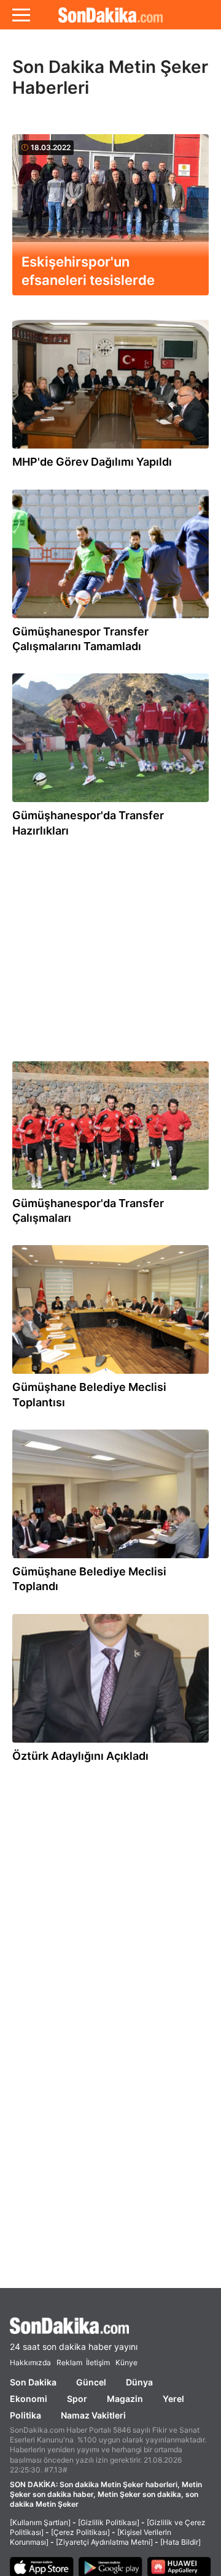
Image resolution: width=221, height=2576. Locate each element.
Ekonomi (29, 2399)
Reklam (69, 2362)
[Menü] (21, 15)
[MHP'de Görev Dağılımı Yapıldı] (110, 387)
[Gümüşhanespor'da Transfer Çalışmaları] (110, 1129)
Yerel (173, 2399)
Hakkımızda (30, 2362)
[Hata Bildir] (180, 2542)
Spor (77, 2399)
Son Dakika (33, 2382)
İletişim (98, 2362)
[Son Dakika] (110, 15)
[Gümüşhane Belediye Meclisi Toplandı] (110, 1497)
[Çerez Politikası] (80, 2532)
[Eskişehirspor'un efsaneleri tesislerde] (110, 202)
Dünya (139, 2382)
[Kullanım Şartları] (40, 2522)
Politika (25, 2415)
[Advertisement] (115, 944)
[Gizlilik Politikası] (109, 2522)
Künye (126, 2362)
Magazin (125, 2399)
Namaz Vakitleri (93, 2415)
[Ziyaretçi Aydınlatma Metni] (104, 2542)
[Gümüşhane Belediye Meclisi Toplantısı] (110, 1313)
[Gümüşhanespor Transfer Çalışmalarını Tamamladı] (110, 557)
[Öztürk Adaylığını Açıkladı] (110, 1681)
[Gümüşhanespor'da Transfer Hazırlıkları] (110, 741)
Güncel (91, 2382)
